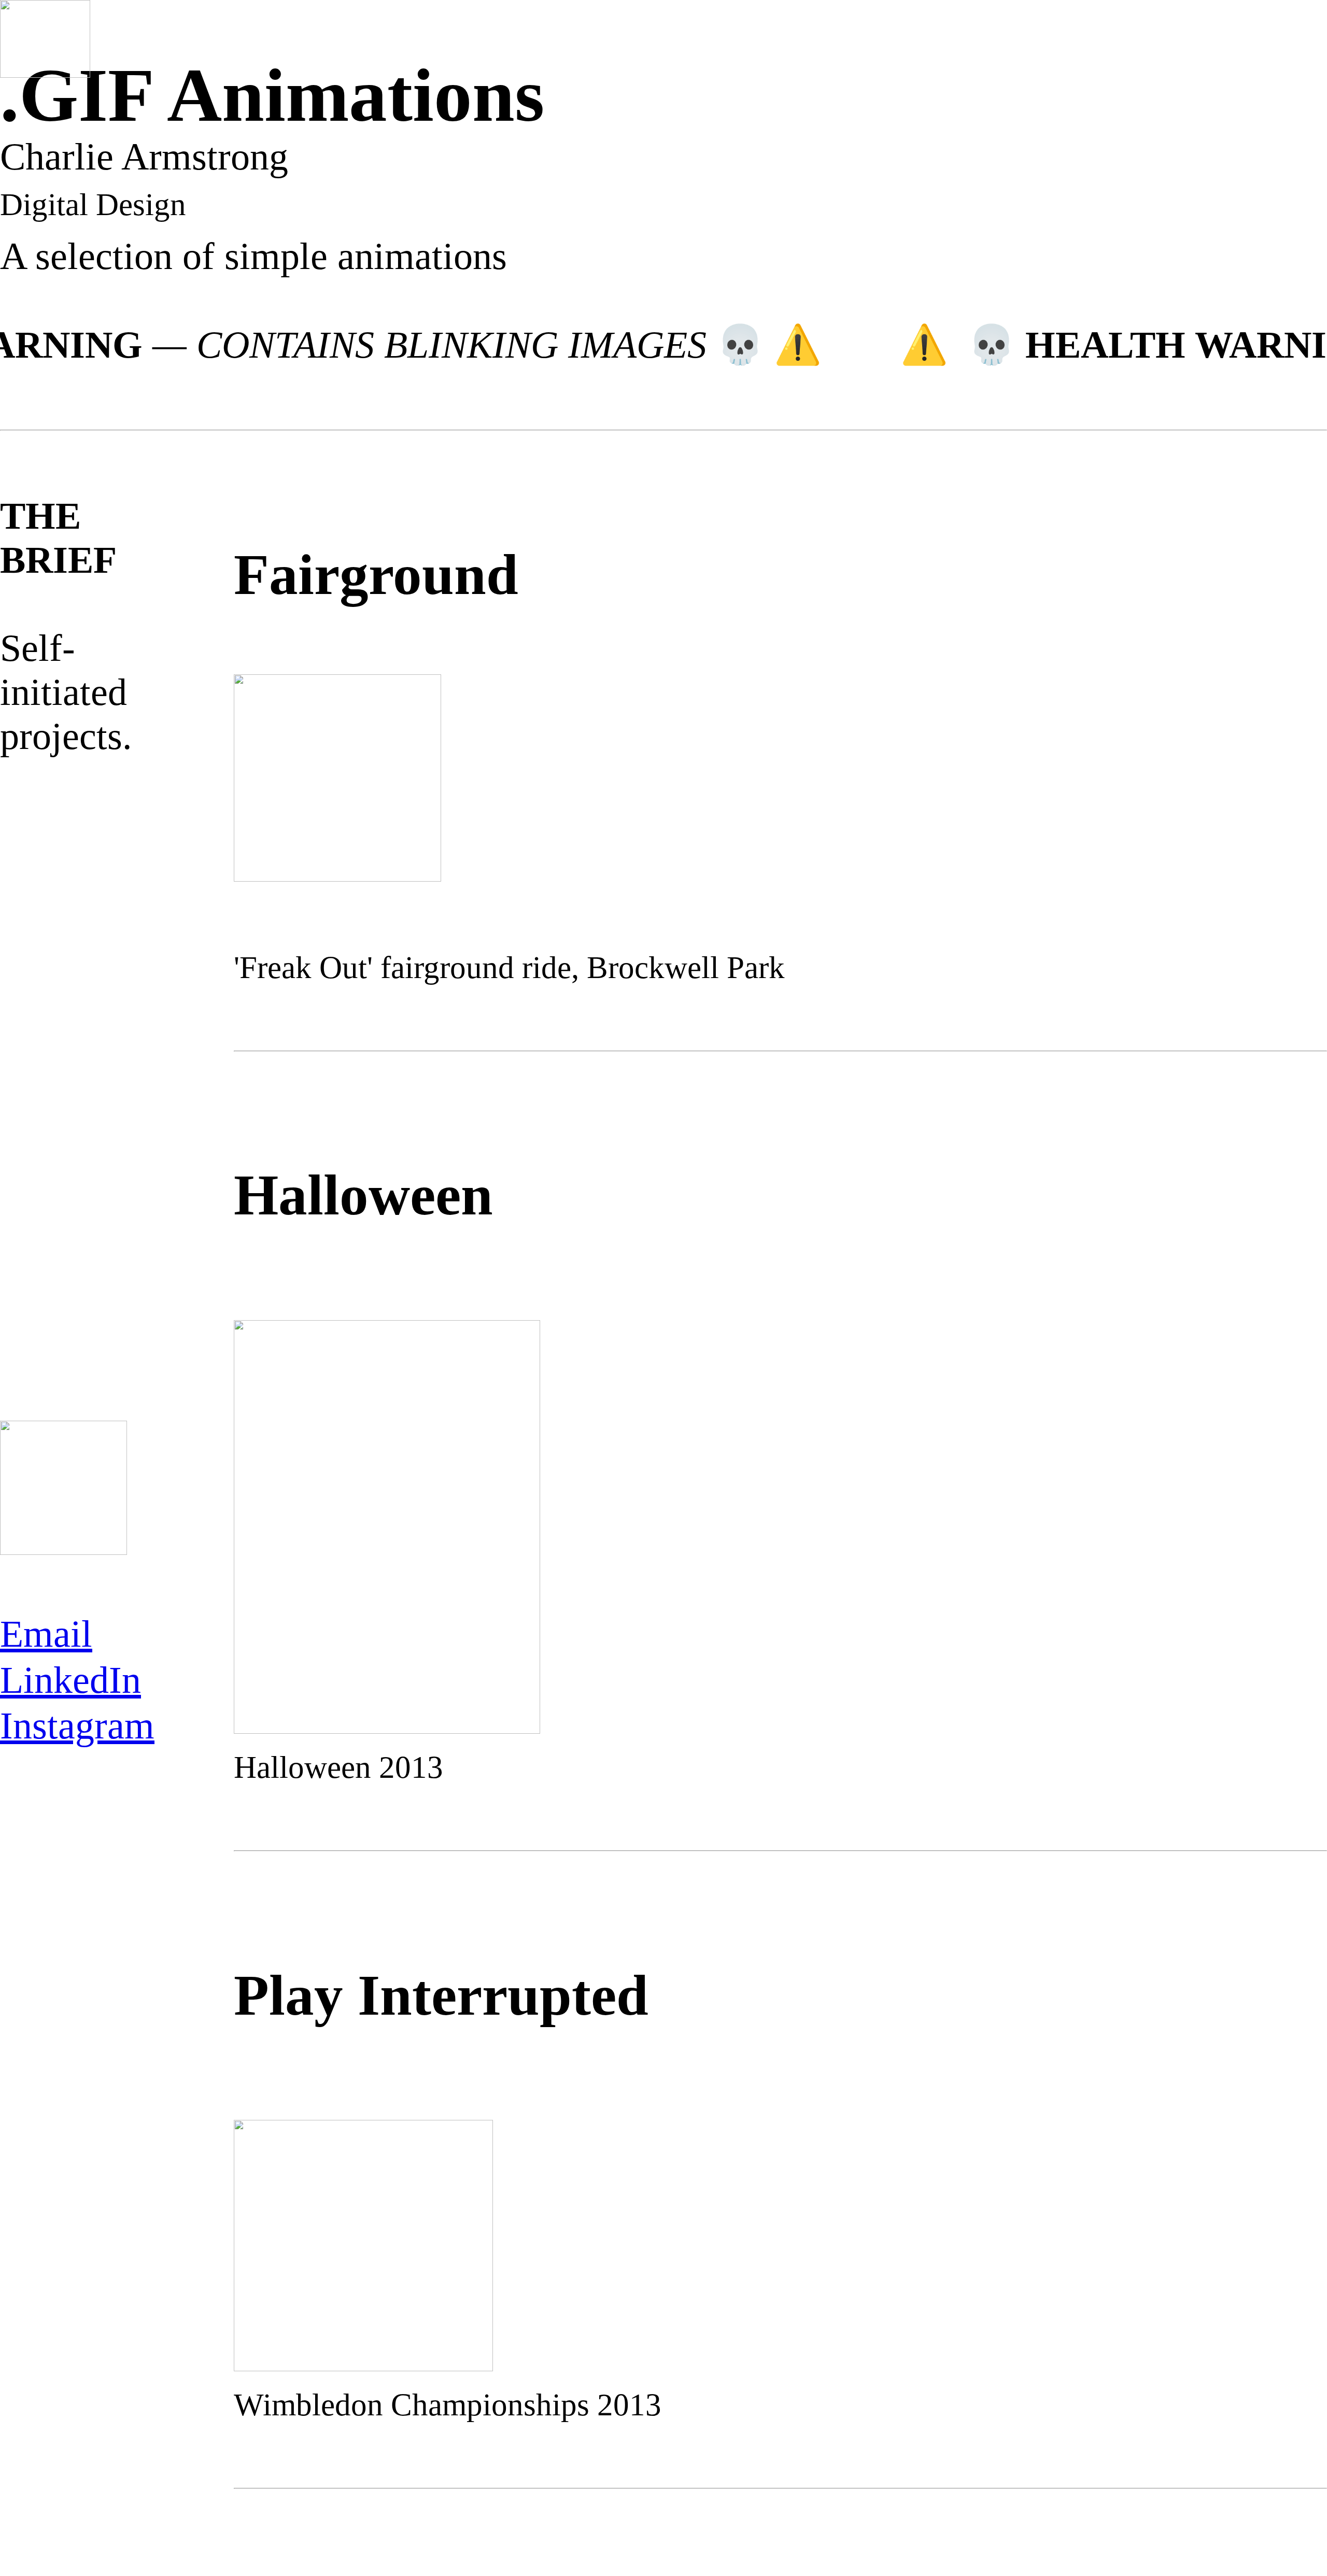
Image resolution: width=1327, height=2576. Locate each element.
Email (46, 1634)
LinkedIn (70, 1680)
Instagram (77, 1725)
